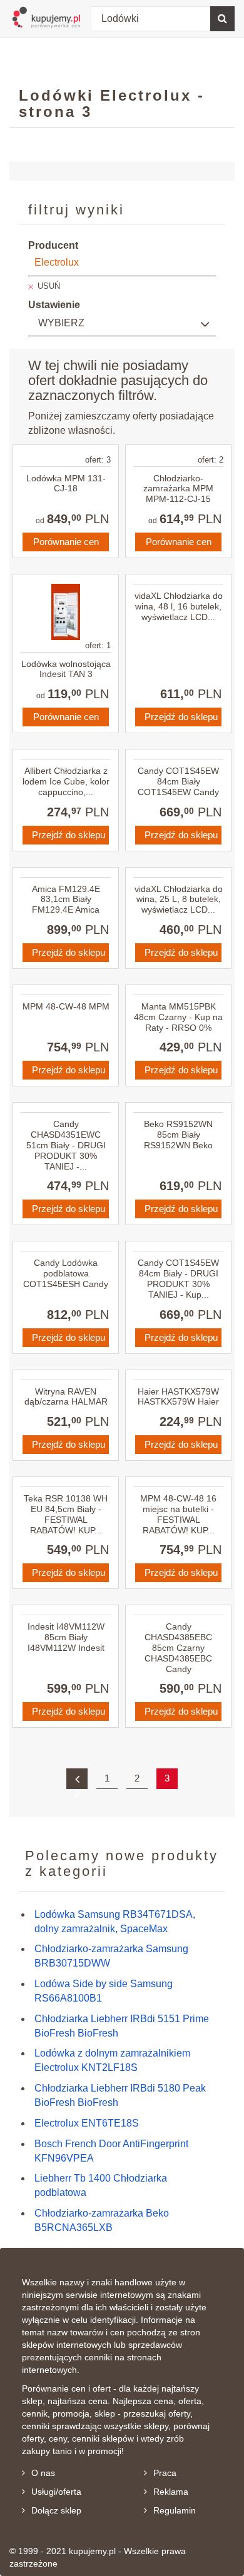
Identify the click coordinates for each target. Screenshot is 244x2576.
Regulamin (175, 2510)
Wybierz (61, 323)
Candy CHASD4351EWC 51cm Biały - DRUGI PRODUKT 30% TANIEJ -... (66, 1145)
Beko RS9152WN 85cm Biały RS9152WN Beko (178, 1135)
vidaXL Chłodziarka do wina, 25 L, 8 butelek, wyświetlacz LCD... (179, 900)
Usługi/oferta (56, 2492)
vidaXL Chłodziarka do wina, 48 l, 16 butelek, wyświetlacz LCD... (179, 606)
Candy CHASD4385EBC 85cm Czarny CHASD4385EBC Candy (178, 1647)
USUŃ (49, 286)
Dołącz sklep (56, 2510)
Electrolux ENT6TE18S (87, 2123)
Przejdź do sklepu (181, 717)
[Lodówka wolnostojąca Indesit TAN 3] (66, 612)
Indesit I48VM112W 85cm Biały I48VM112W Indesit (66, 1637)
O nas (43, 2473)
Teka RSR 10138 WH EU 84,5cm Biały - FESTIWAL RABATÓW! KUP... (66, 1514)
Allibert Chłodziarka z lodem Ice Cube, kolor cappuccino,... (66, 781)
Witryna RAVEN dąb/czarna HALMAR (66, 1397)
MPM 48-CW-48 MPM (66, 1006)
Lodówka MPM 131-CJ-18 (66, 484)
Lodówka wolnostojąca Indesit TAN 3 (66, 669)
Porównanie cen (66, 542)
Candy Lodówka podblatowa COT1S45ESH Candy (66, 1273)
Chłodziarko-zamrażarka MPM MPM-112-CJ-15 (178, 489)
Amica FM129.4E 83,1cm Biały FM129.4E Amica (66, 900)
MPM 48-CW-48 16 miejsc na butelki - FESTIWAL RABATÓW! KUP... (178, 1514)
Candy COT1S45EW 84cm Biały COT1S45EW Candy (178, 781)
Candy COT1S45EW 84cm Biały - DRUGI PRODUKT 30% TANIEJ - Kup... (178, 1278)
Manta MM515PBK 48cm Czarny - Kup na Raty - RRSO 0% (178, 1017)
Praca (165, 2473)
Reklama (171, 2492)
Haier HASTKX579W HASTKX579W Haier (178, 1397)
